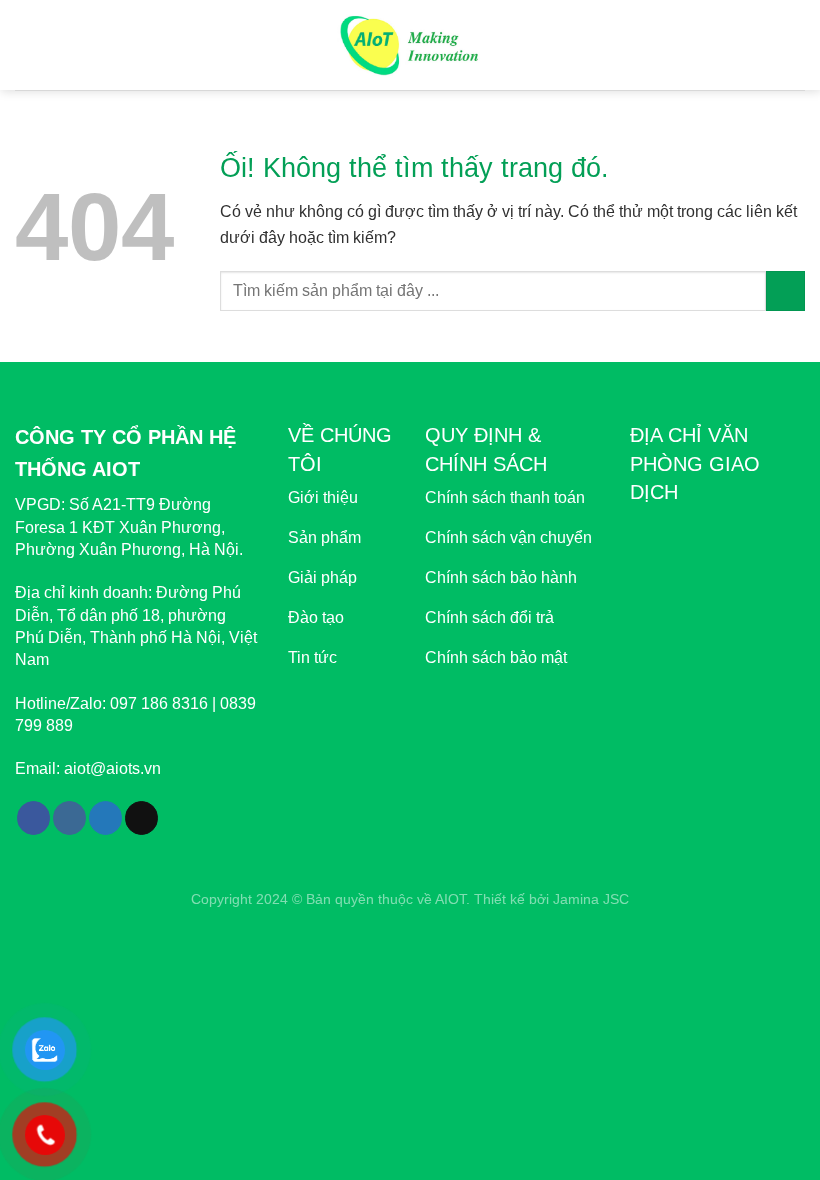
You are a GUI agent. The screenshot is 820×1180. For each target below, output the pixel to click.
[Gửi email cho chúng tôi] (141, 818)
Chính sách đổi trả (489, 617)
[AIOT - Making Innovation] (410, 44)
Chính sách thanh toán (505, 497)
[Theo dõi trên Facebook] (33, 818)
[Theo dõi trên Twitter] (105, 818)
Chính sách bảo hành (501, 577)
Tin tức (312, 657)
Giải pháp (322, 577)
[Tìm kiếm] (797, 45)
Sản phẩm (324, 537)
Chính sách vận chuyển (508, 537)
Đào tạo (316, 617)
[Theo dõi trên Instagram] (69, 818)
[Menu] (27, 44)
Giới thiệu (323, 497)
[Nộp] (785, 290)
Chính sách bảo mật (496, 657)
